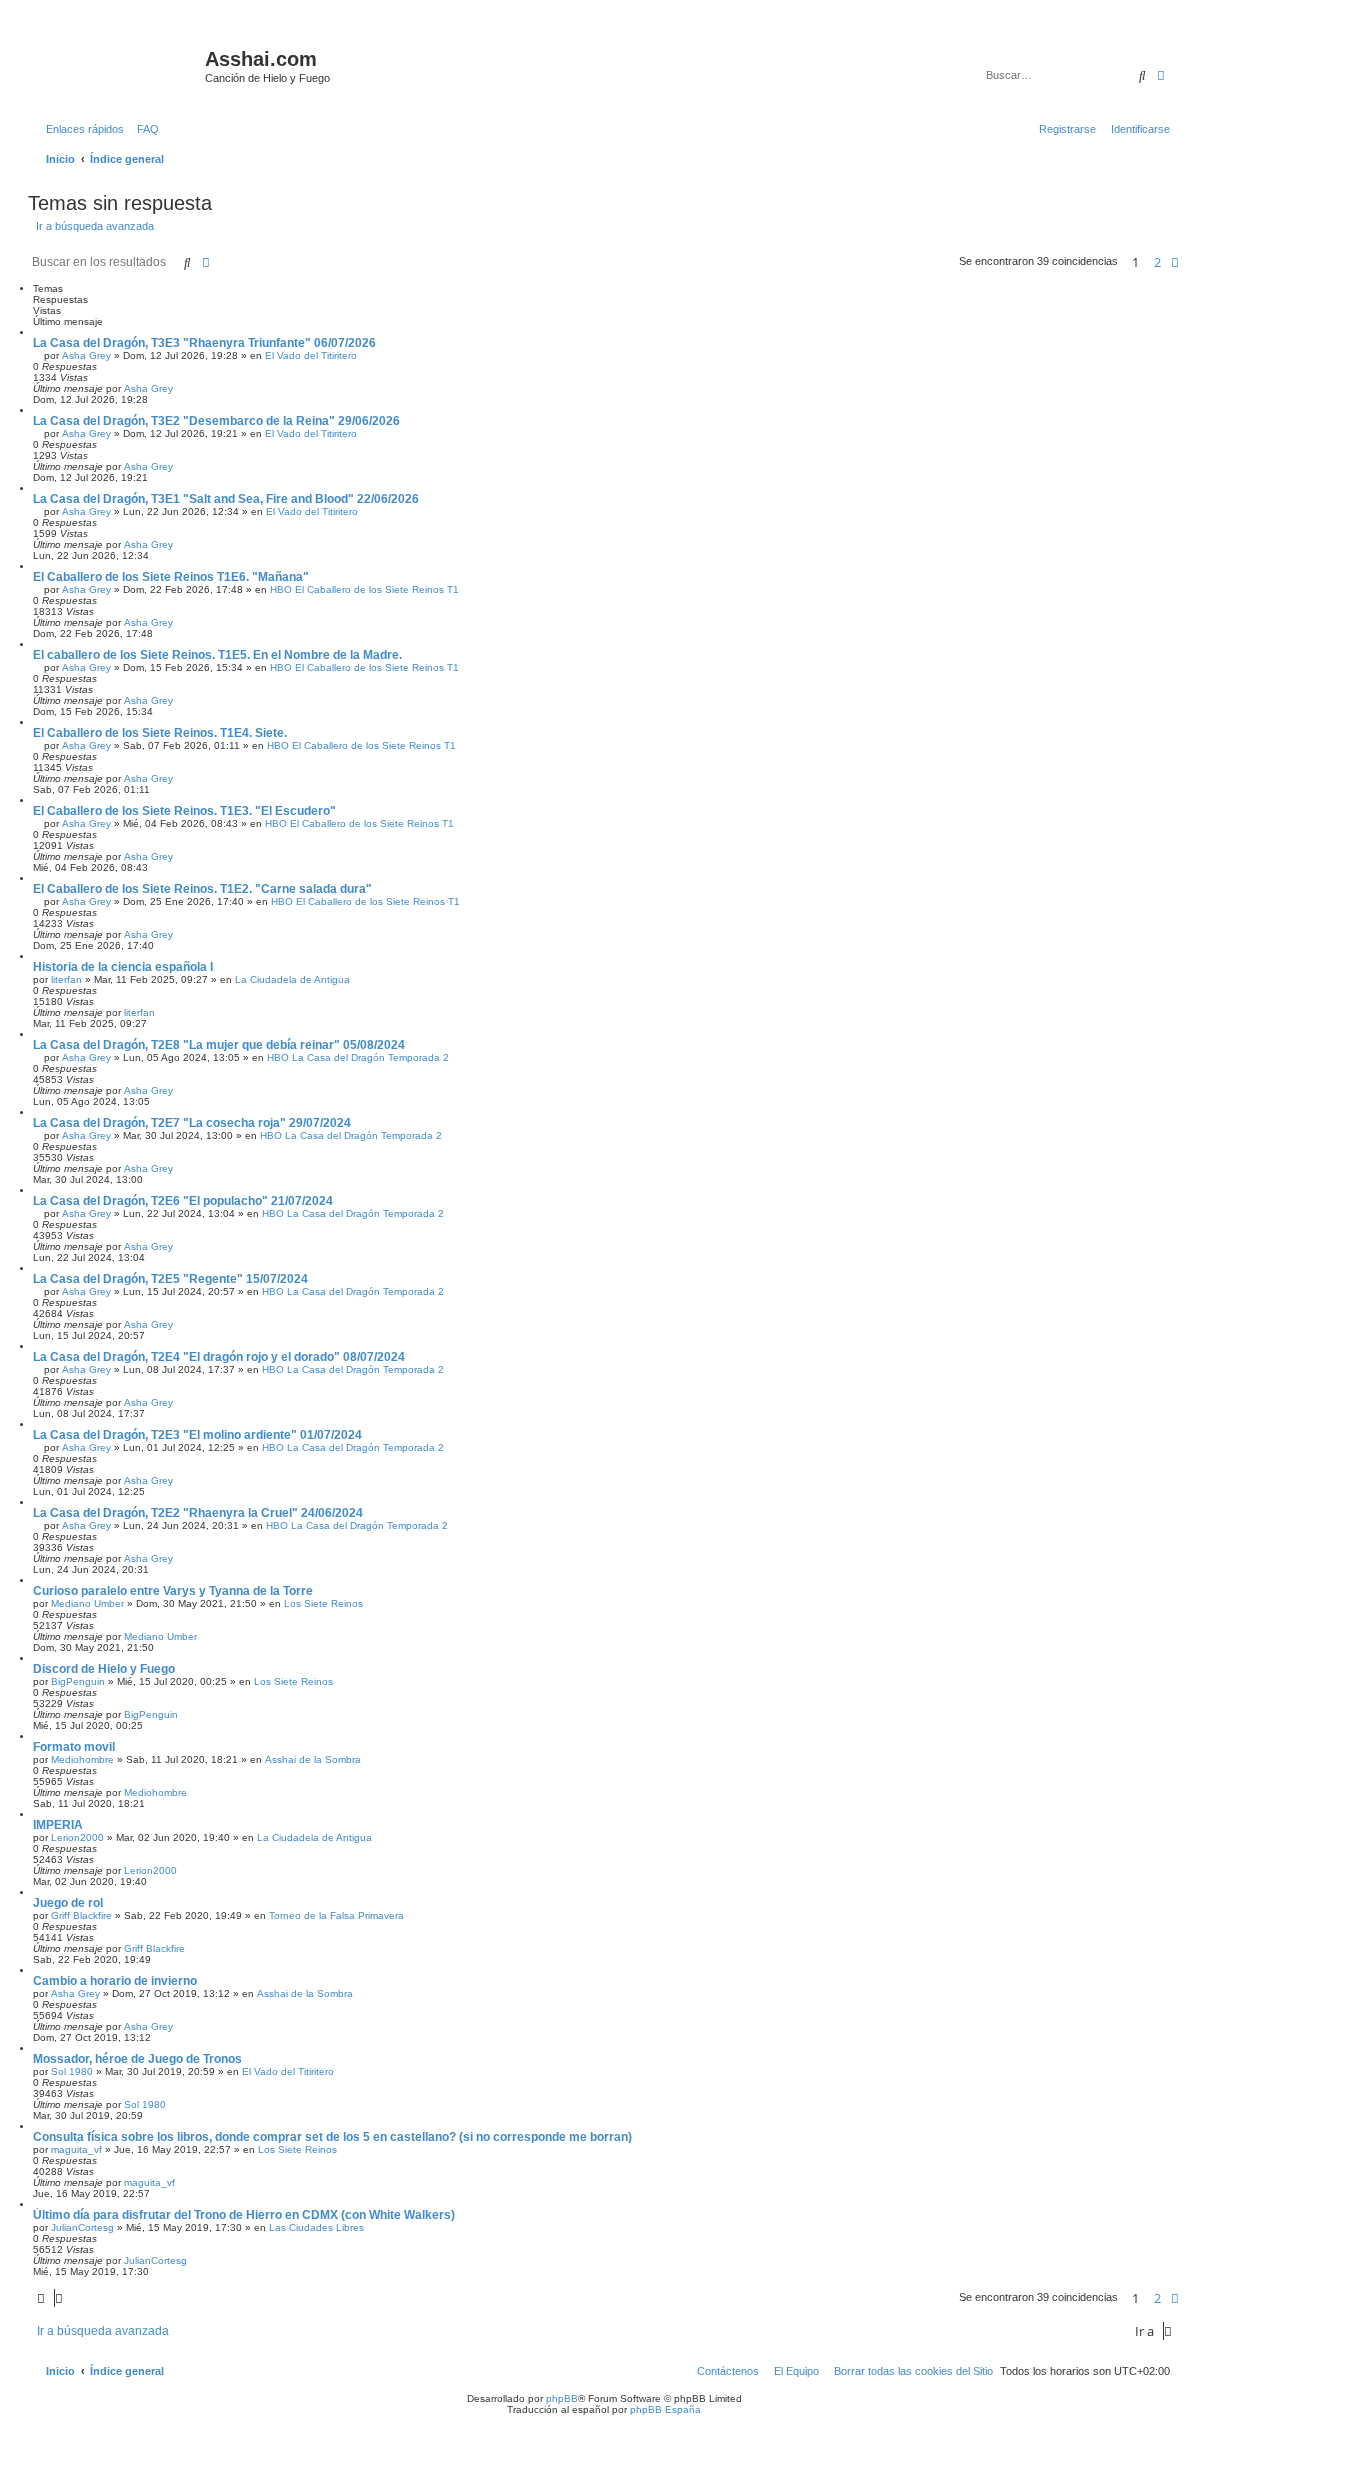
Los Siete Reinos (323, 1603)
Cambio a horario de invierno (115, 1981)
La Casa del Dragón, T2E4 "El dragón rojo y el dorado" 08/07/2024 (219, 1357)
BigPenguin (78, 1681)
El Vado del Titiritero (311, 355)
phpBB (562, 2398)
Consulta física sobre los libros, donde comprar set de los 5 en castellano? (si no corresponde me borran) (332, 2137)
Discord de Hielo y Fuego (104, 1669)
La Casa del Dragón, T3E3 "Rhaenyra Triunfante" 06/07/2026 (204, 343)
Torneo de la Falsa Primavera (336, 1915)
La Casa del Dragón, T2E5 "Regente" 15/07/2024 (170, 1279)
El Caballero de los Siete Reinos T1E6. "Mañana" (171, 577)
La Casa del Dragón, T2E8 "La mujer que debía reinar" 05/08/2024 (219, 1045)
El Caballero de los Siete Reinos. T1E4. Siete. (160, 733)
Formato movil (74, 1747)
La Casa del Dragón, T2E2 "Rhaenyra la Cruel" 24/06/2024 (198, 1513)
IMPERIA (58, 1825)
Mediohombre (82, 1759)
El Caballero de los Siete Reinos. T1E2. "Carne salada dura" (202, 889)
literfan (66, 979)
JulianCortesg (82, 2227)
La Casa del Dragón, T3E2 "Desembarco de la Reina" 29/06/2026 (216, 421)
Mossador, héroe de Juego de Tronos (137, 2059)
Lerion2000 (77, 1837)
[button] (1175, 262)
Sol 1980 (72, 2071)
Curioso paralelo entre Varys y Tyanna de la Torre (173, 1591)
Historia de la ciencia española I (123, 967)
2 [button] (1157, 262)
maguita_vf (76, 2149)
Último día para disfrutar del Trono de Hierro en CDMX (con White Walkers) (244, 2215)
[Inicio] (119, 65)
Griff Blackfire (81, 1915)
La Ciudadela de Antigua (292, 979)
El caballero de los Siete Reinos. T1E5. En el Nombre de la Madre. (217, 655)
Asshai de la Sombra (313, 1759)
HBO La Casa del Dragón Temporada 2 (358, 1057)
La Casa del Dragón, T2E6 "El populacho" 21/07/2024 (183, 1201)
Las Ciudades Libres (316, 2227)
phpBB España (665, 2409)
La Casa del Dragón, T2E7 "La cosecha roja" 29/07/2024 (192, 1123)
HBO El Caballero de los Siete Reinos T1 (364, 589)
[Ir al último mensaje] (180, 388)
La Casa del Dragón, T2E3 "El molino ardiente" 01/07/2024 (197, 1435)
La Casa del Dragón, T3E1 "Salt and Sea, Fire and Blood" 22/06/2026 (226, 499)
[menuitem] (144, 129)
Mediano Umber (87, 1603)
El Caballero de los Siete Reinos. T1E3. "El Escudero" (184, 811)
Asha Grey (86, 355)
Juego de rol (68, 1903)
